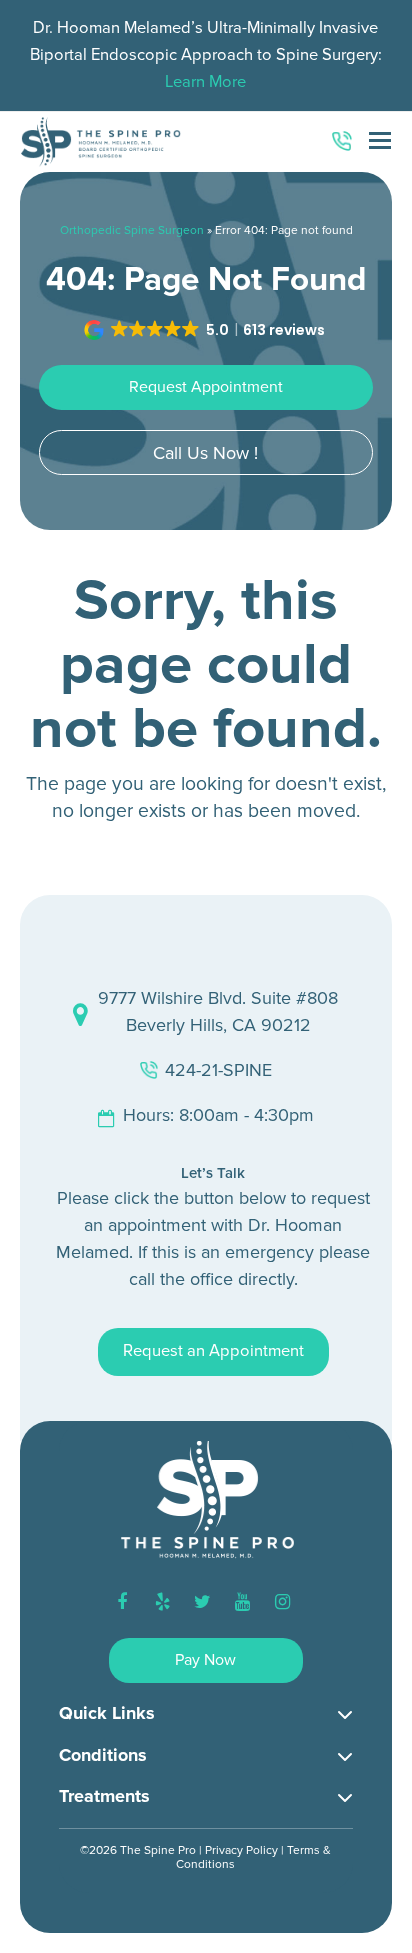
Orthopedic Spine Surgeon (132, 230)
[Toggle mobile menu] (380, 142)
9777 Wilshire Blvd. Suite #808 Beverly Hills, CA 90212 (218, 1011)
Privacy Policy (241, 1850)
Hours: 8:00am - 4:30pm (218, 1115)
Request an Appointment (213, 1351)
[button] (206, 330)
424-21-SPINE (218, 1070)
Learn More (205, 82)
